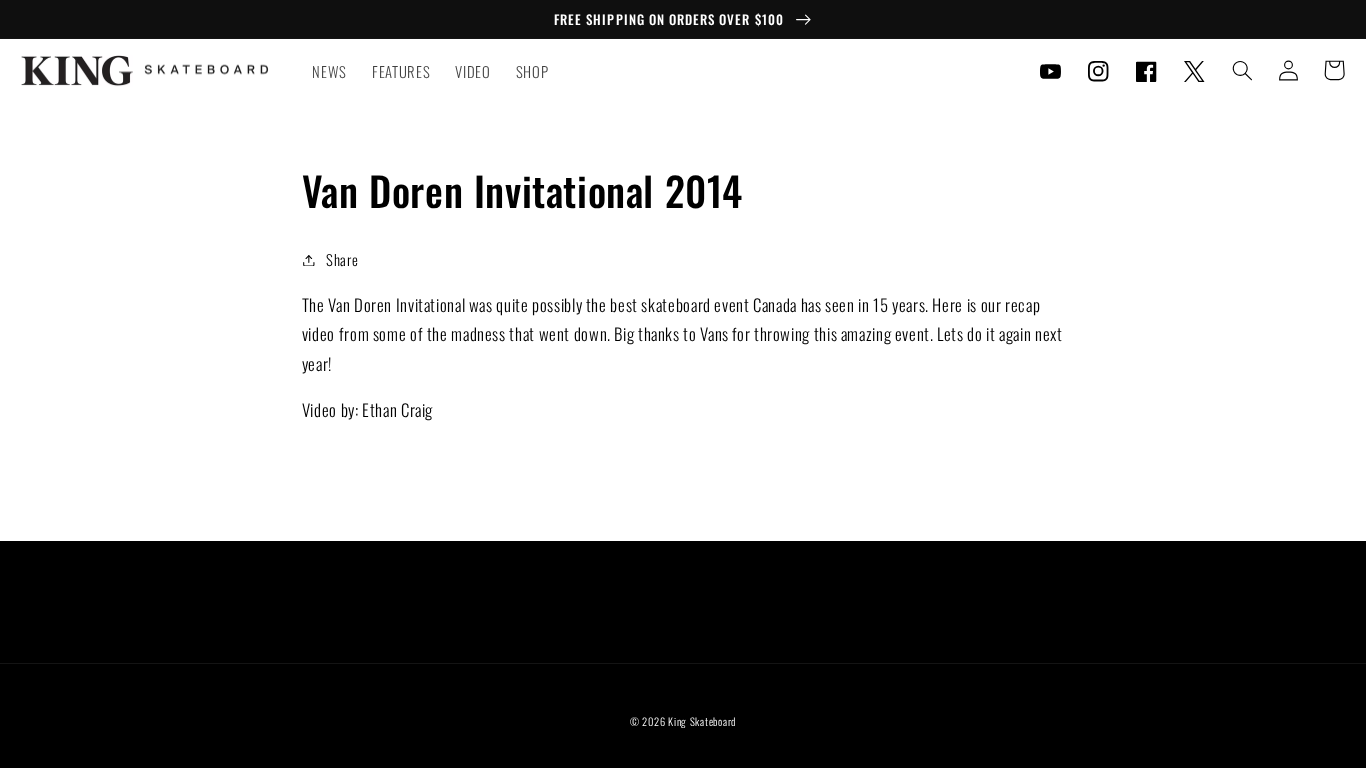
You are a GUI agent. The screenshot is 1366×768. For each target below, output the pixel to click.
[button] (1242, 70)
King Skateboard (702, 721)
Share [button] (342, 259)
